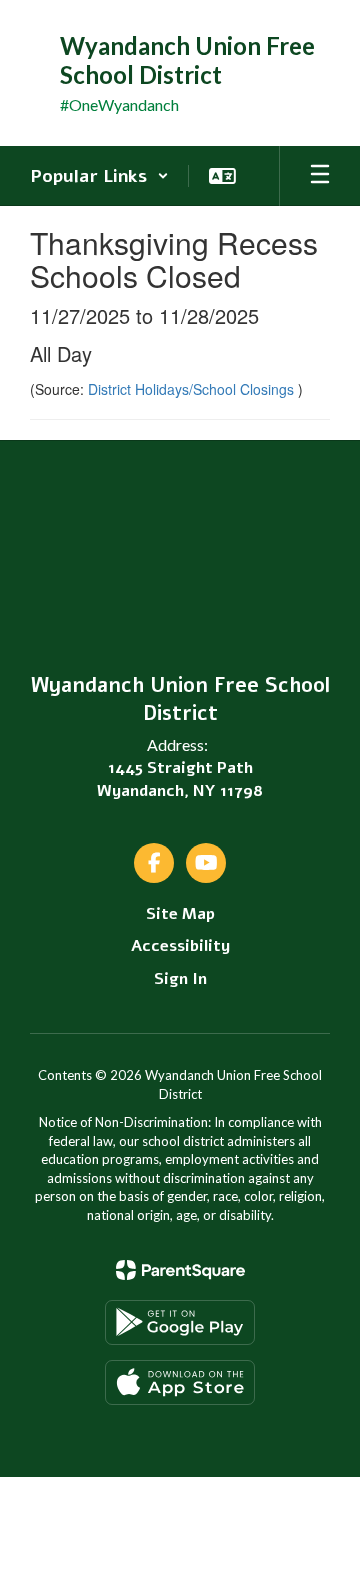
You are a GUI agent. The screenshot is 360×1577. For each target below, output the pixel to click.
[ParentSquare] (180, 1270)
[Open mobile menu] (320, 176)
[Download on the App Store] (180, 1382)
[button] (99, 176)
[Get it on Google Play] (180, 1322)
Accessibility (180, 946)
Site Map (180, 914)
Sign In (180, 979)
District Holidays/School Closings (193, 389)
